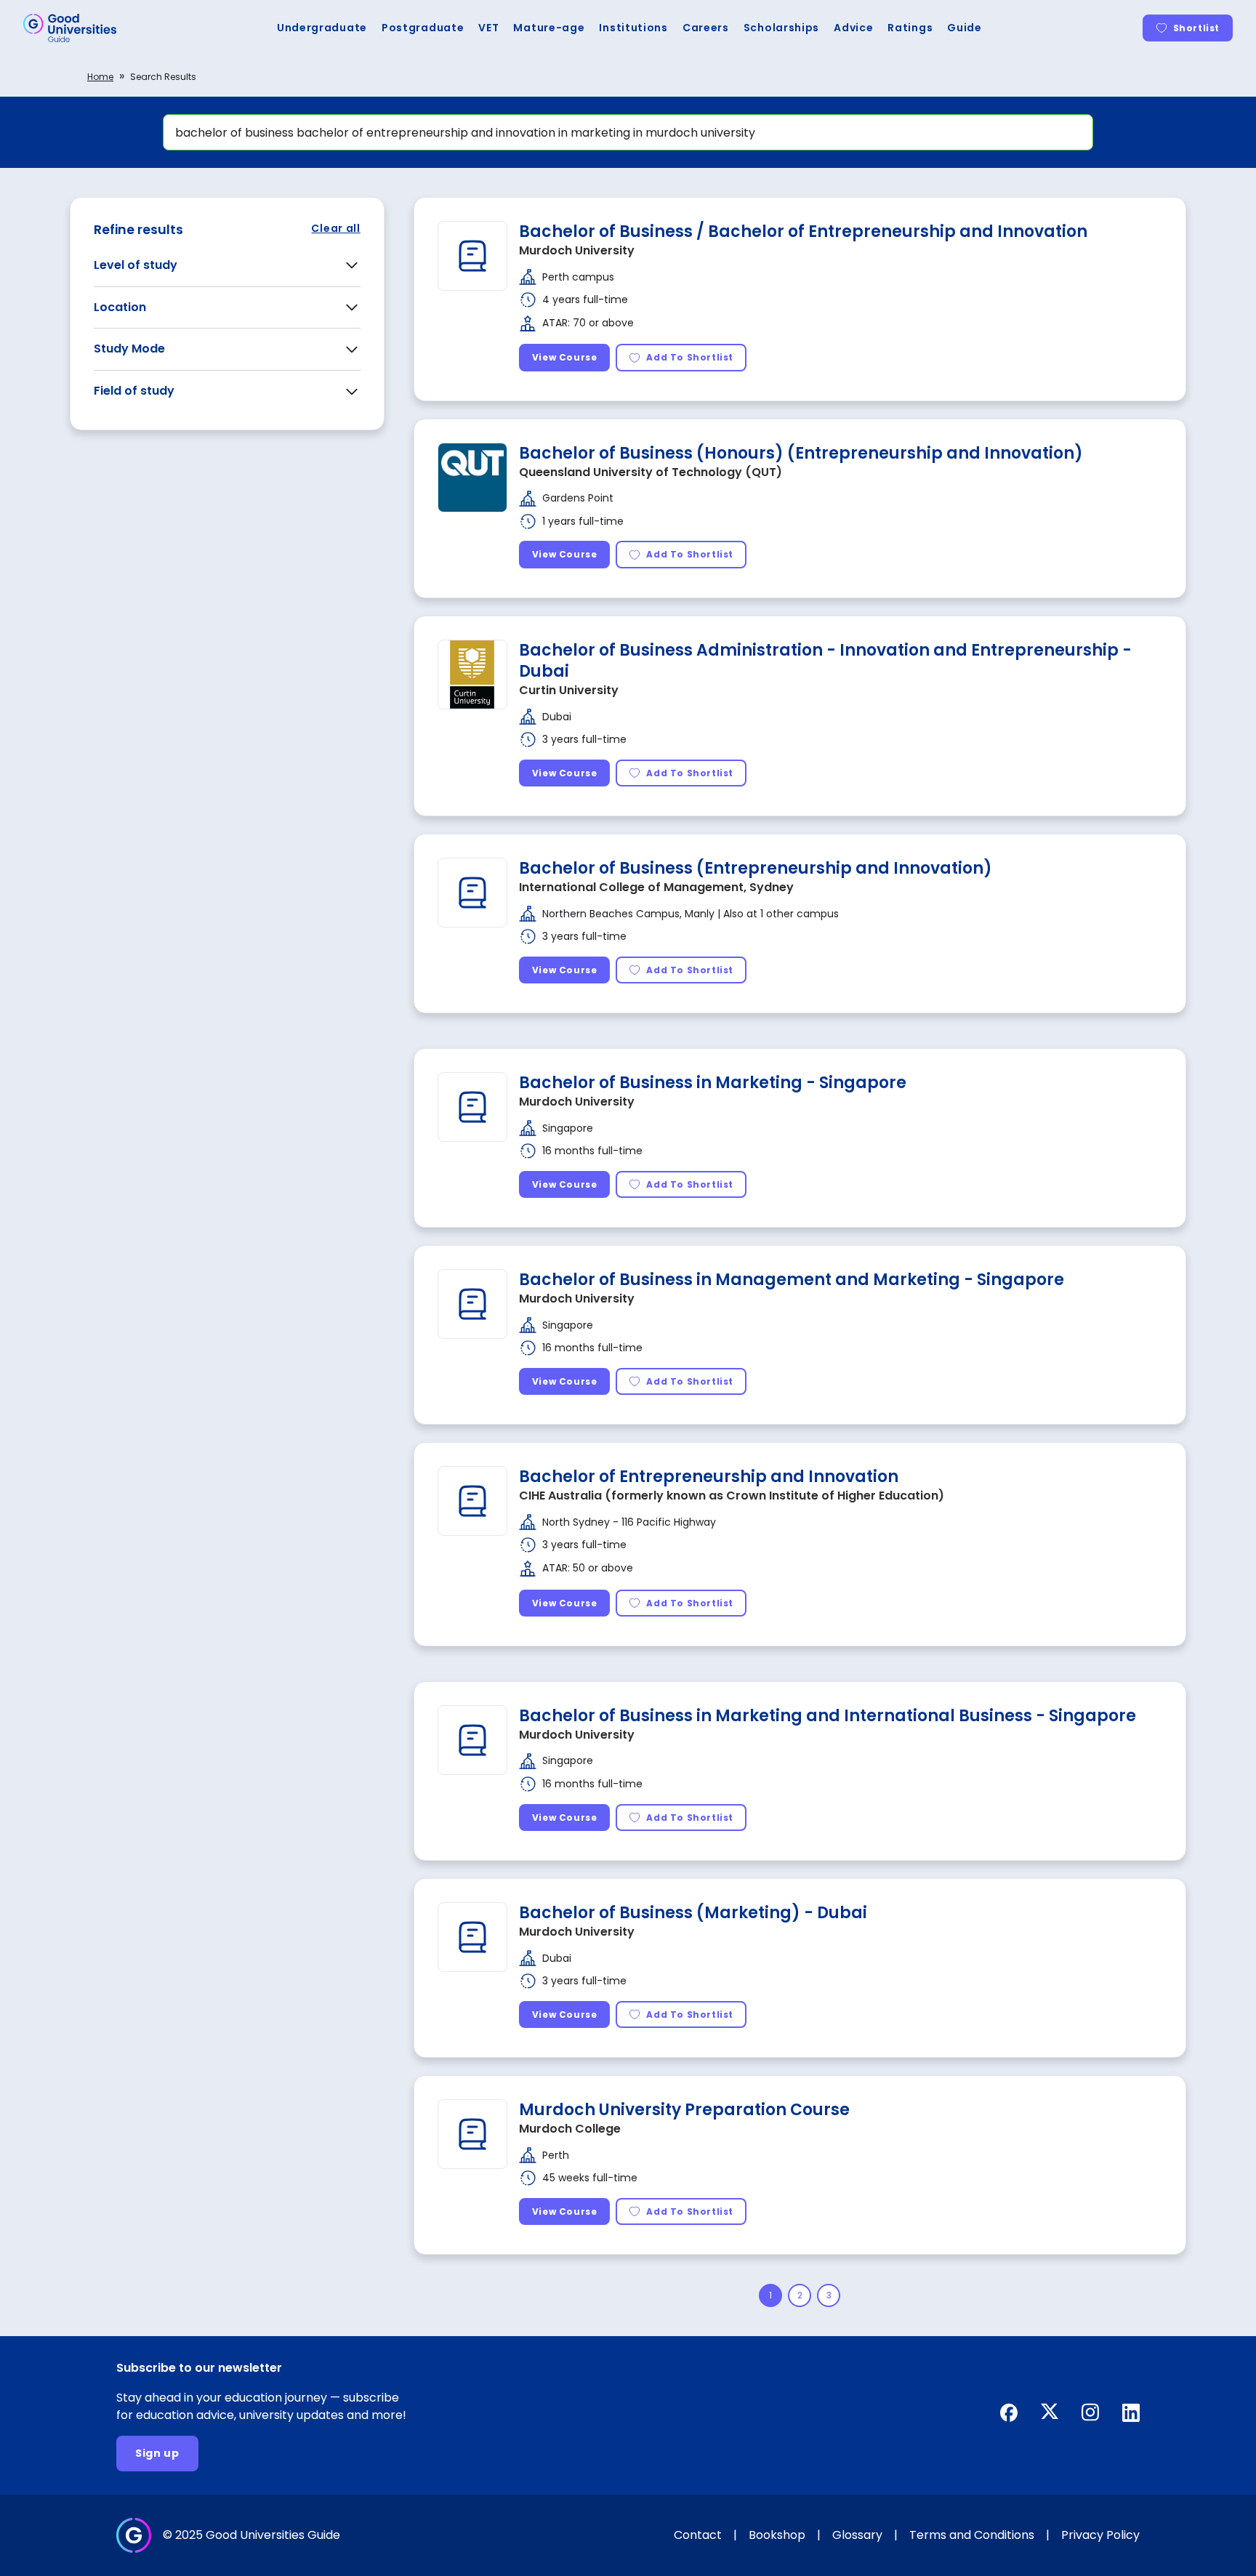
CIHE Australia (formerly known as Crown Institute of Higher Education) (732, 1496)
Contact (698, 2535)
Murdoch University (577, 250)
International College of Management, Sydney (656, 887)
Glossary (857, 2535)
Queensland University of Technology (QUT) (651, 472)
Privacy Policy (1100, 2535)
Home (100, 77)
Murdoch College (570, 2129)
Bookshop (777, 2535)
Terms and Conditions (972, 2535)
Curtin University (569, 690)
